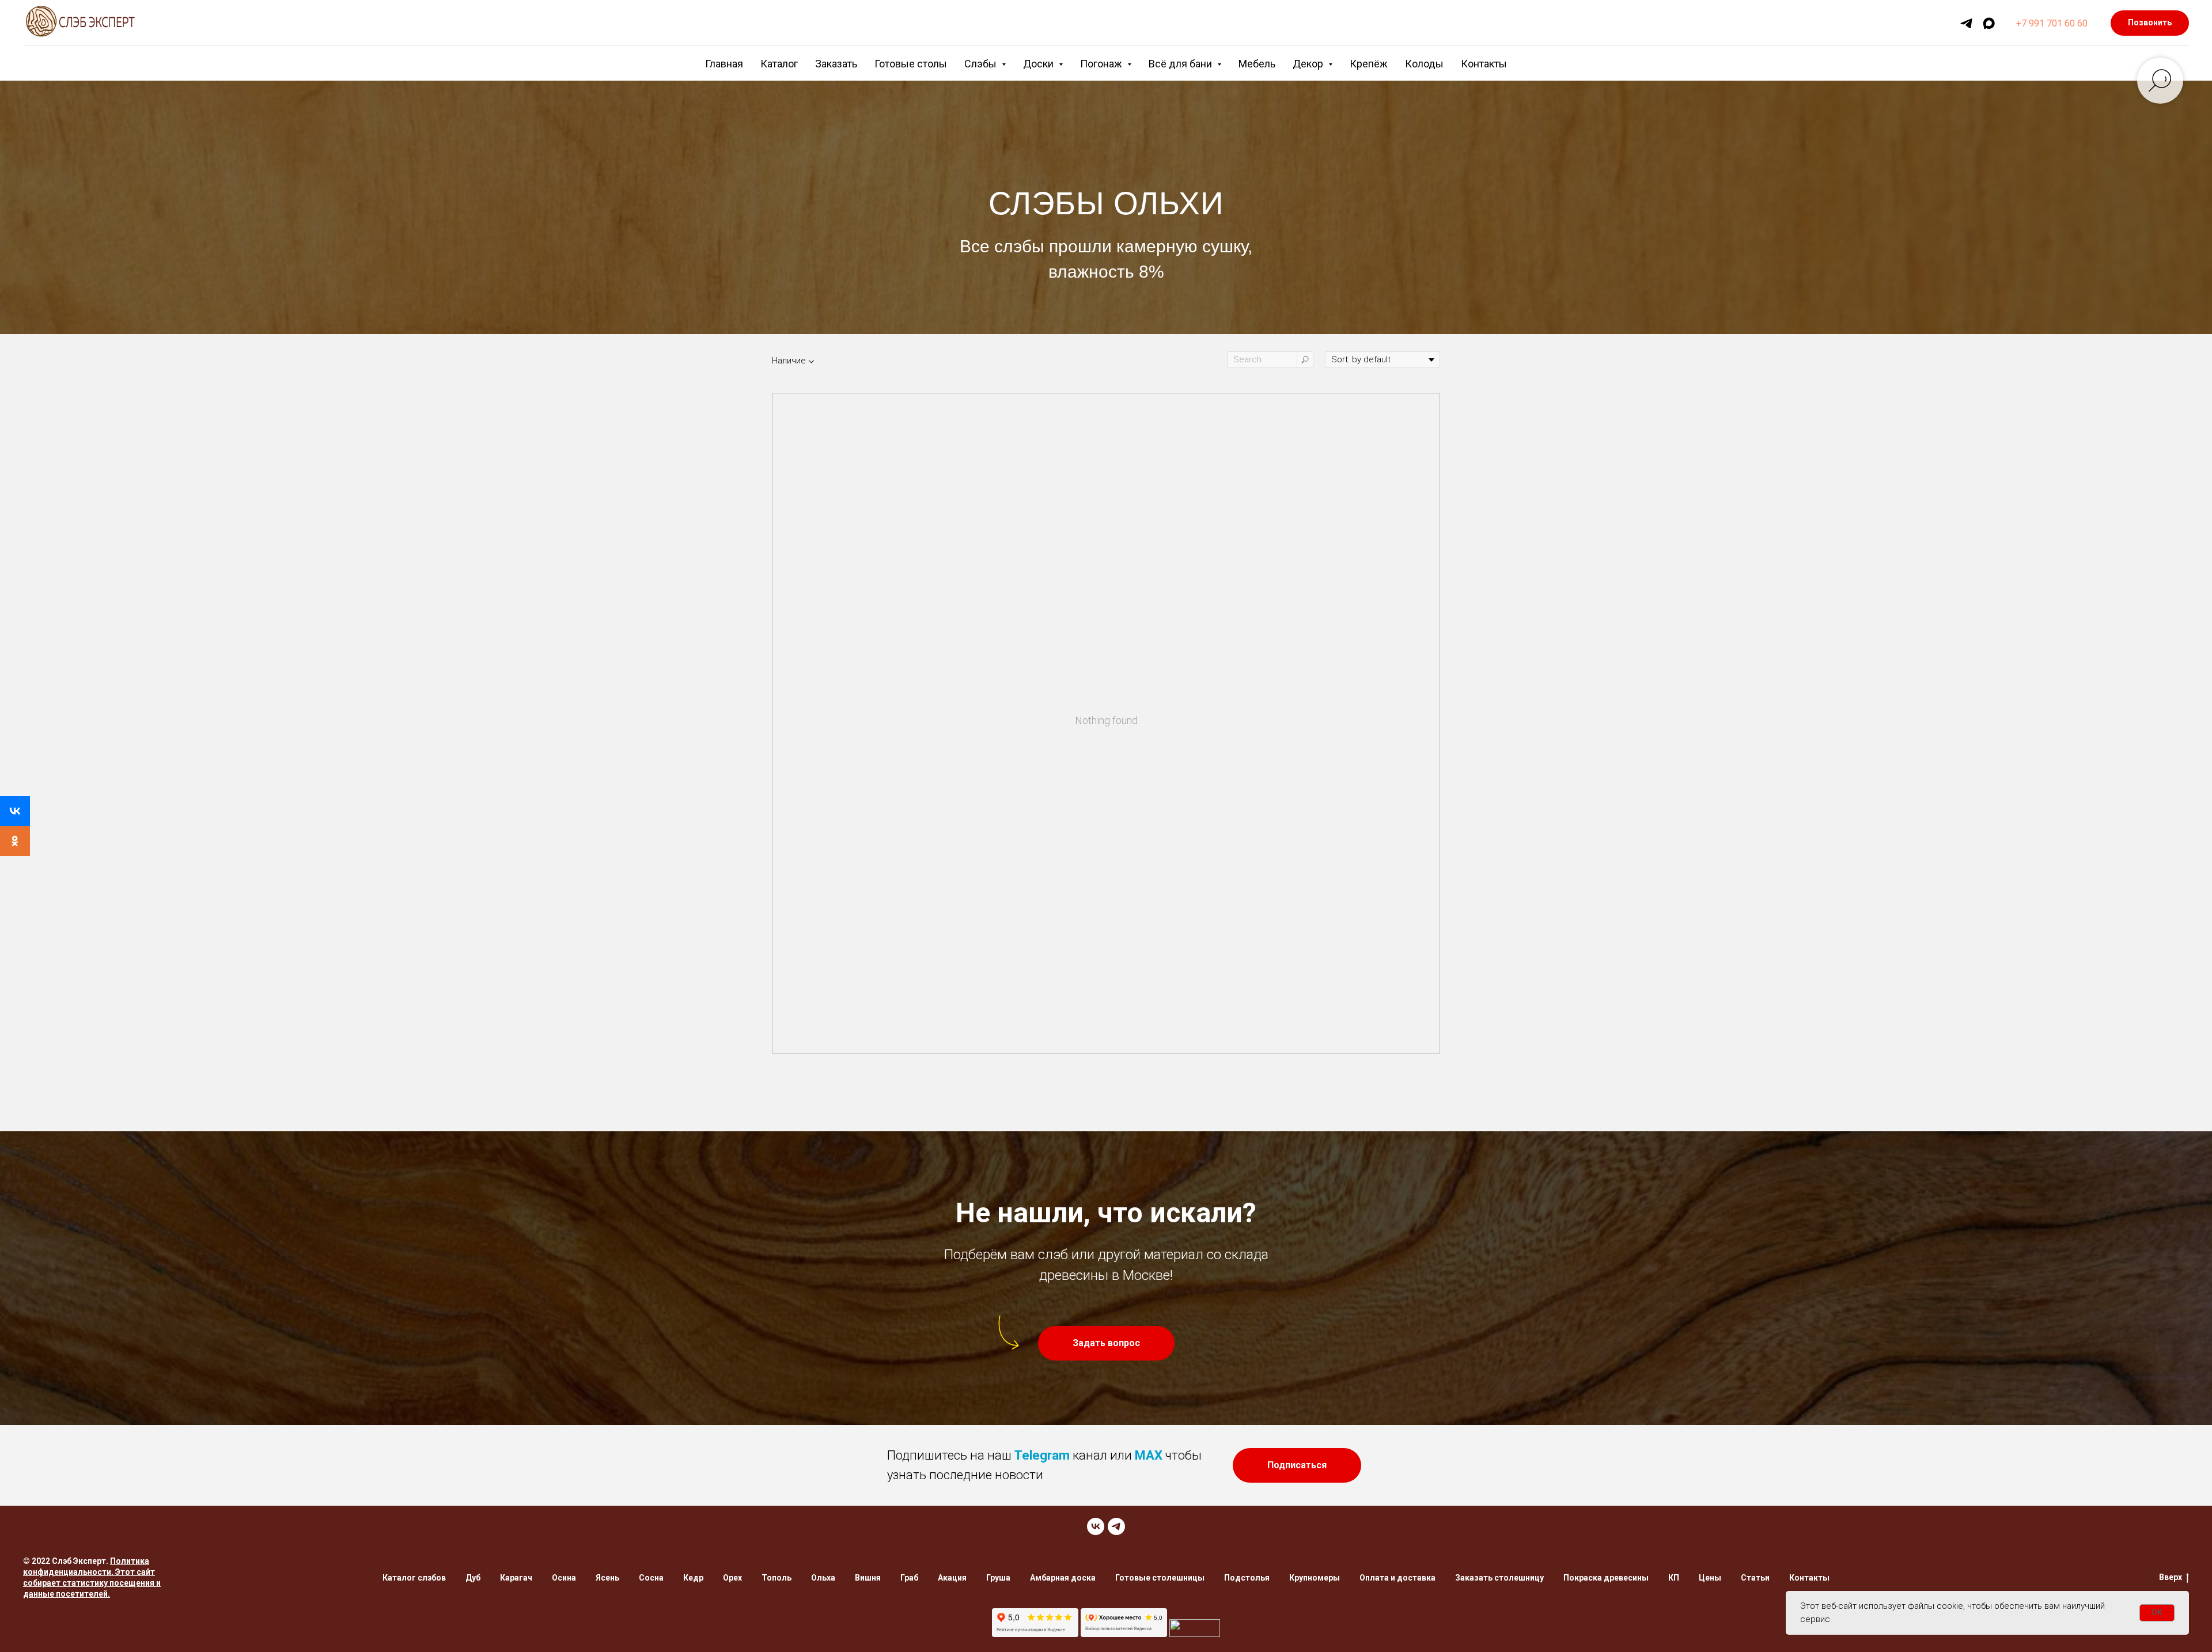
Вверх (2171, 1577)
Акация (952, 1578)
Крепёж (1369, 64)
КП (1674, 1578)
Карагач (516, 1578)
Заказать (836, 64)
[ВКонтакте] (15, 811)
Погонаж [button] (1102, 64)
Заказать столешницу (1499, 1578)
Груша (998, 1578)
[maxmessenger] (1989, 23)
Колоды (1424, 64)
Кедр (693, 1578)
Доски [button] (1039, 64)
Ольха (823, 1578)
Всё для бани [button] (1181, 64)
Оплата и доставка (1397, 1578)
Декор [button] (1309, 64)
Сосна (651, 1578)
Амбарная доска (1063, 1578)
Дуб (473, 1578)
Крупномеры (1315, 1578)
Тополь (777, 1578)
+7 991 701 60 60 (2052, 23)
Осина (564, 1578)
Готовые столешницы (1160, 1578)
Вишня (868, 1578)
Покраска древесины (1606, 1578)
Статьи (1755, 1578)
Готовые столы (911, 64)
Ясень (607, 1578)
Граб (909, 1578)
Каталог (779, 64)
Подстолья (1247, 1578)
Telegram (1042, 1455)
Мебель (1257, 64)
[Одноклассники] (15, 841)
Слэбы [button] (982, 64)
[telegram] (1966, 23)
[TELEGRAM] (1116, 1526)
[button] (1106, 1343)
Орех (732, 1578)
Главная (724, 64)
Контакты (1484, 64)
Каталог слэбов (414, 1578)
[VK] (1096, 1526)
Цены (1710, 1578)
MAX (1149, 1455)
